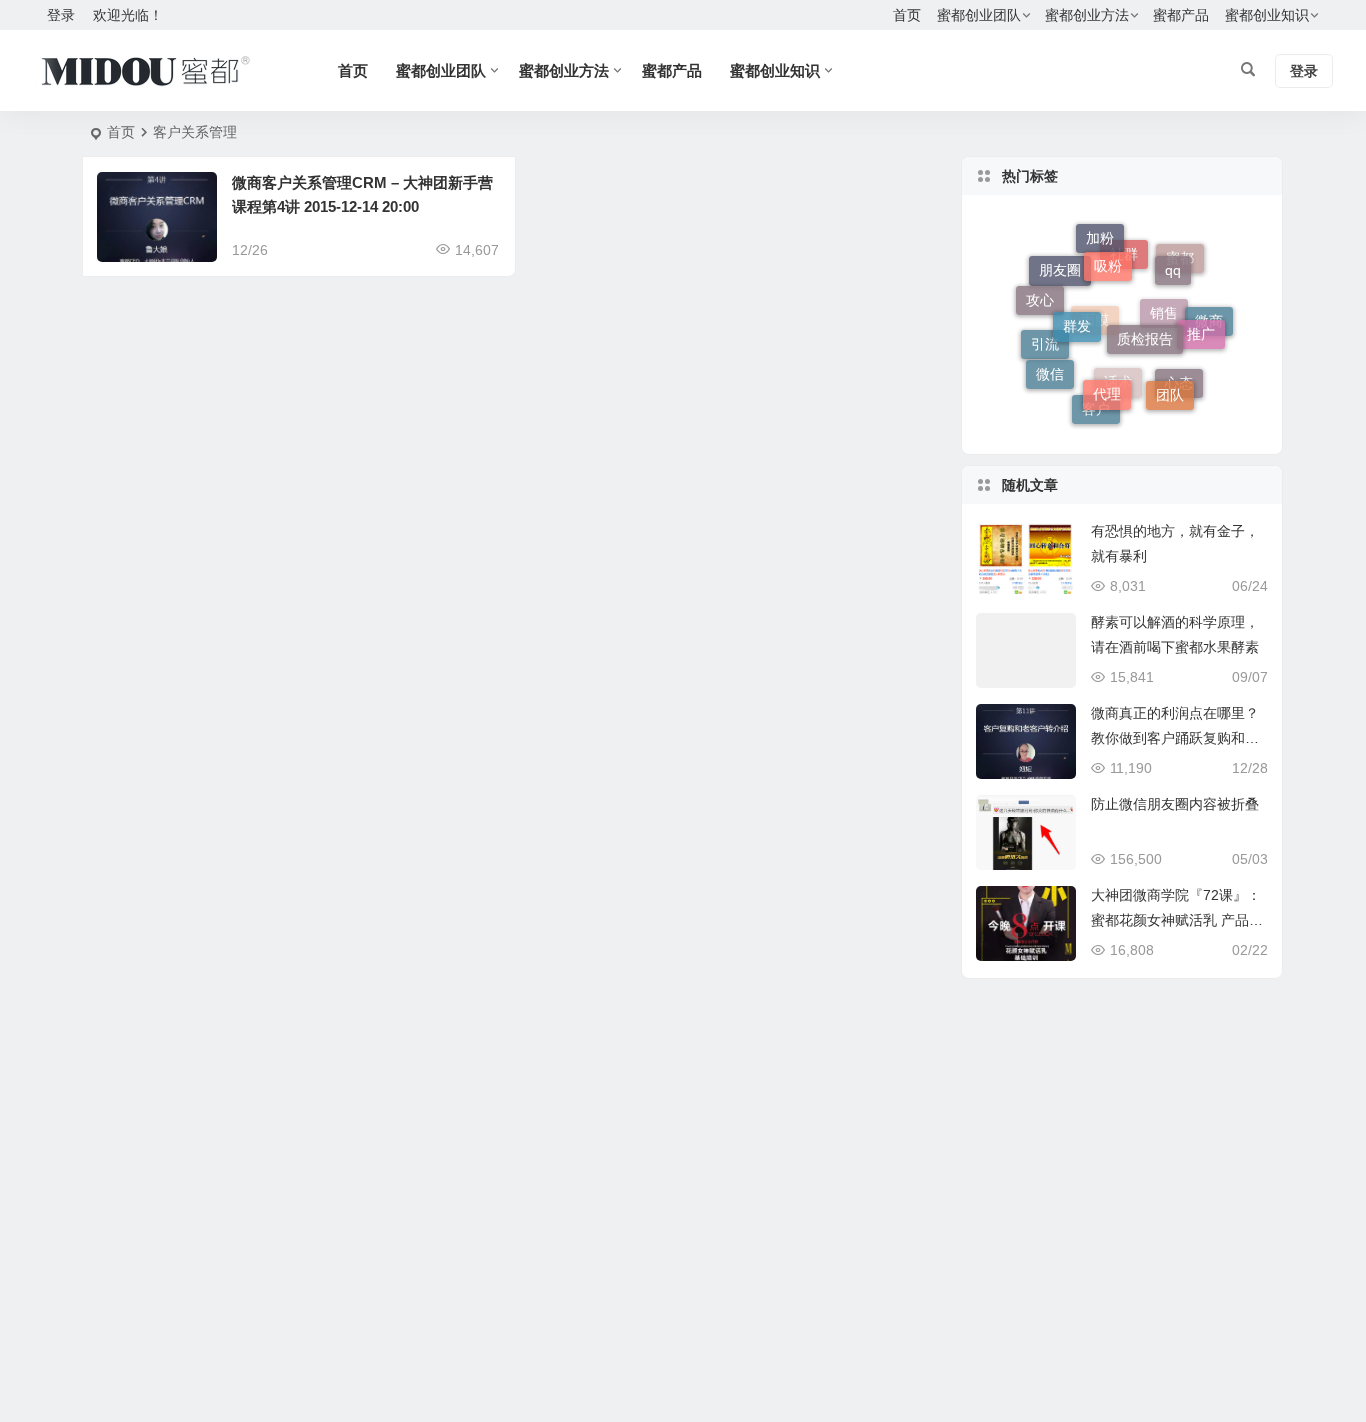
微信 (1050, 370)
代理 (1107, 384)
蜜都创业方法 (1087, 15)
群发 (1077, 313)
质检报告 (1145, 324)
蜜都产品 (1181, 15)
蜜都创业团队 (979, 15)
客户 (1096, 411)
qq (1173, 262)
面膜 (1095, 335)
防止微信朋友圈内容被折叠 (1175, 804)
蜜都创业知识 (1267, 15)
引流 (1045, 351)
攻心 (1040, 296)
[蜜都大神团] (145, 71)
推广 (1201, 327)
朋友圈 (1060, 277)
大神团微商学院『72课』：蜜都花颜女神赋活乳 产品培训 (1177, 920)
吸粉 (1108, 255)
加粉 (1100, 238)
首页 (907, 15)
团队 (1170, 389)
